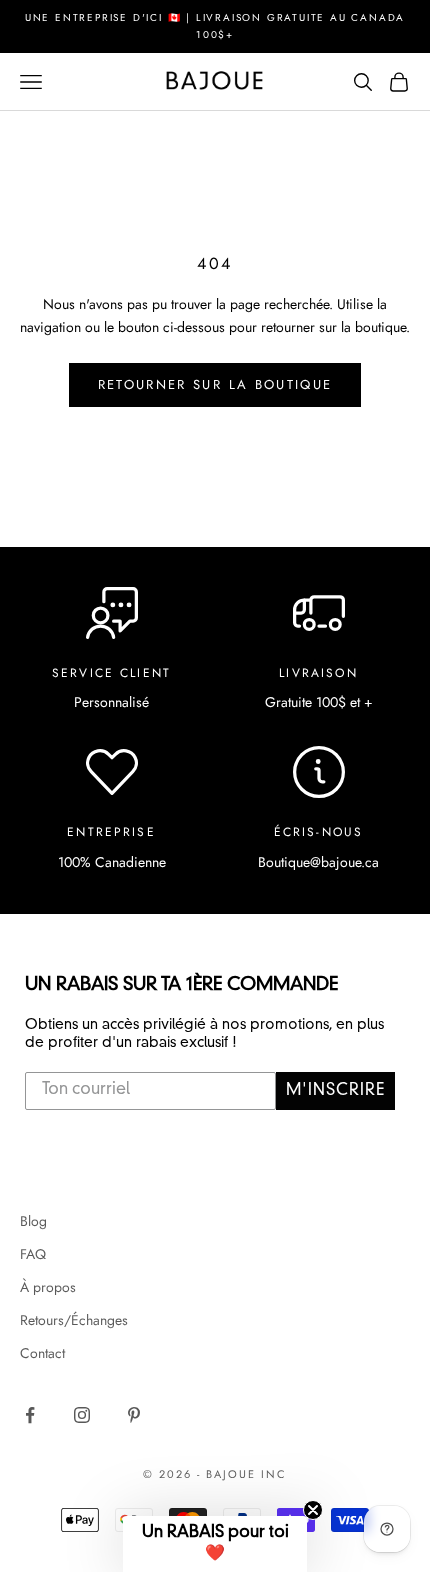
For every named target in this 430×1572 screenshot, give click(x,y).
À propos (48, 1287)
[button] (215, 1544)
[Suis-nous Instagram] (82, 1415)
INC (274, 1474)
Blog (33, 1221)
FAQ (33, 1254)
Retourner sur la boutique (215, 384)
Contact (42, 1353)
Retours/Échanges (74, 1320)
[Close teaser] (313, 1510)
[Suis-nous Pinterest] (134, 1415)
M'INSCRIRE (335, 1091)
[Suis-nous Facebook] (30, 1415)
